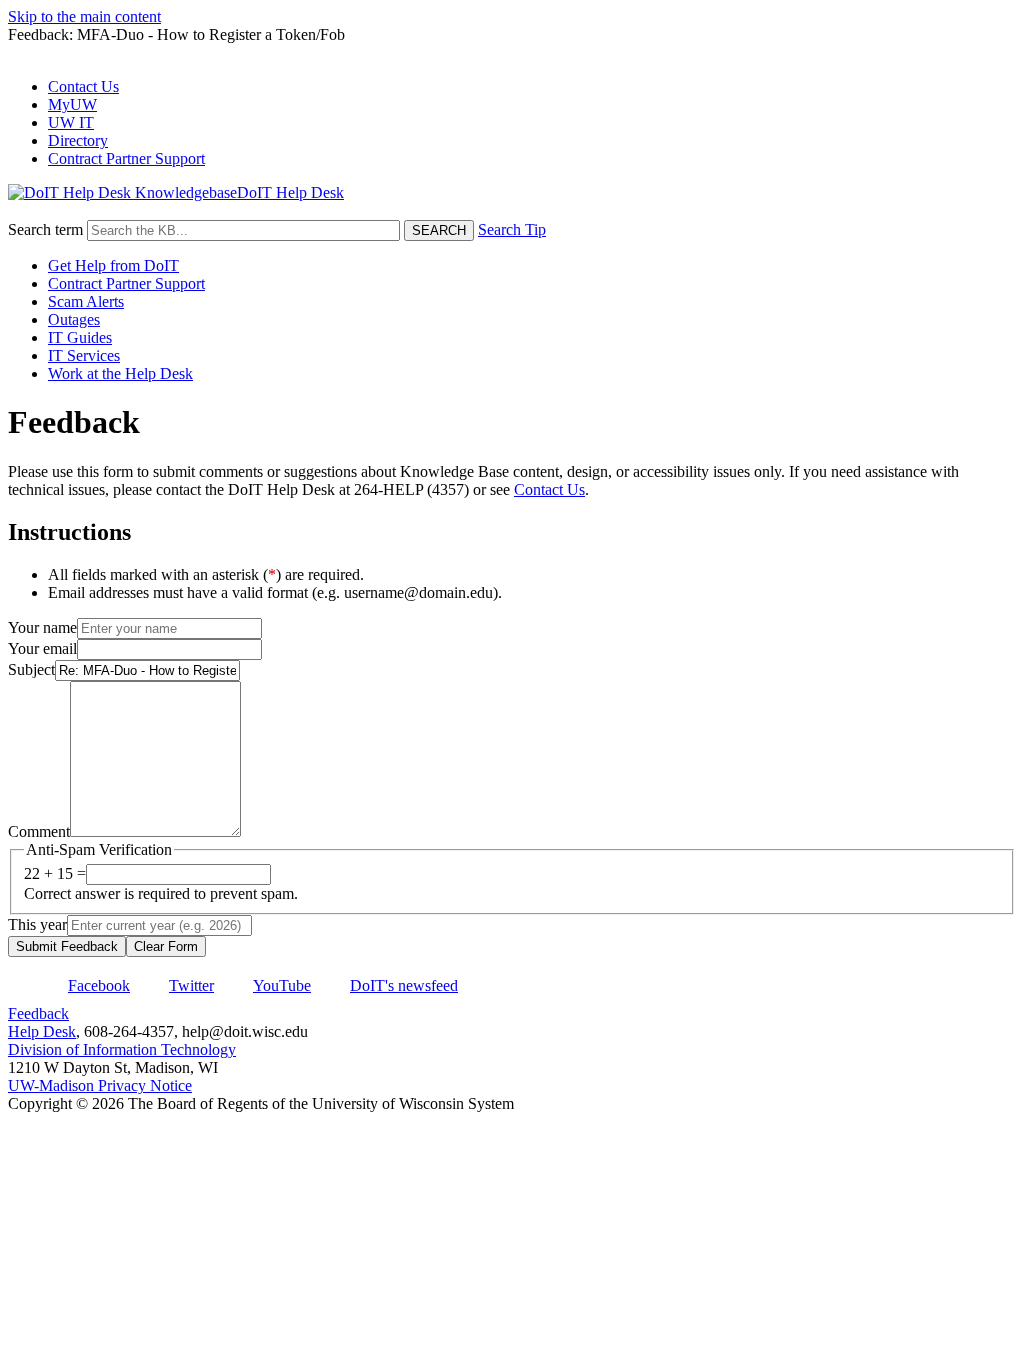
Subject (31, 669)
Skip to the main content (84, 16)
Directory (78, 140)
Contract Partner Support (126, 158)
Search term (45, 229)
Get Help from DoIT (113, 265)
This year (37, 924)
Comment (39, 831)
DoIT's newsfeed (404, 985)
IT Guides (80, 337)
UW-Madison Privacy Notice (100, 1085)
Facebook (99, 985)
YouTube (282, 985)
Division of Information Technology (122, 1049)
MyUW (72, 104)
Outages (74, 319)
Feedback (38, 1013)
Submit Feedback (67, 946)
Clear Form (166, 946)
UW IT (71, 122)
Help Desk (42, 1031)
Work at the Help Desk (120, 373)
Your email (42, 648)
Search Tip (512, 229)
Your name (42, 627)
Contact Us (83, 86)
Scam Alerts (86, 301)
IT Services (84, 355)
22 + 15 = (55, 873)
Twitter (191, 985)
